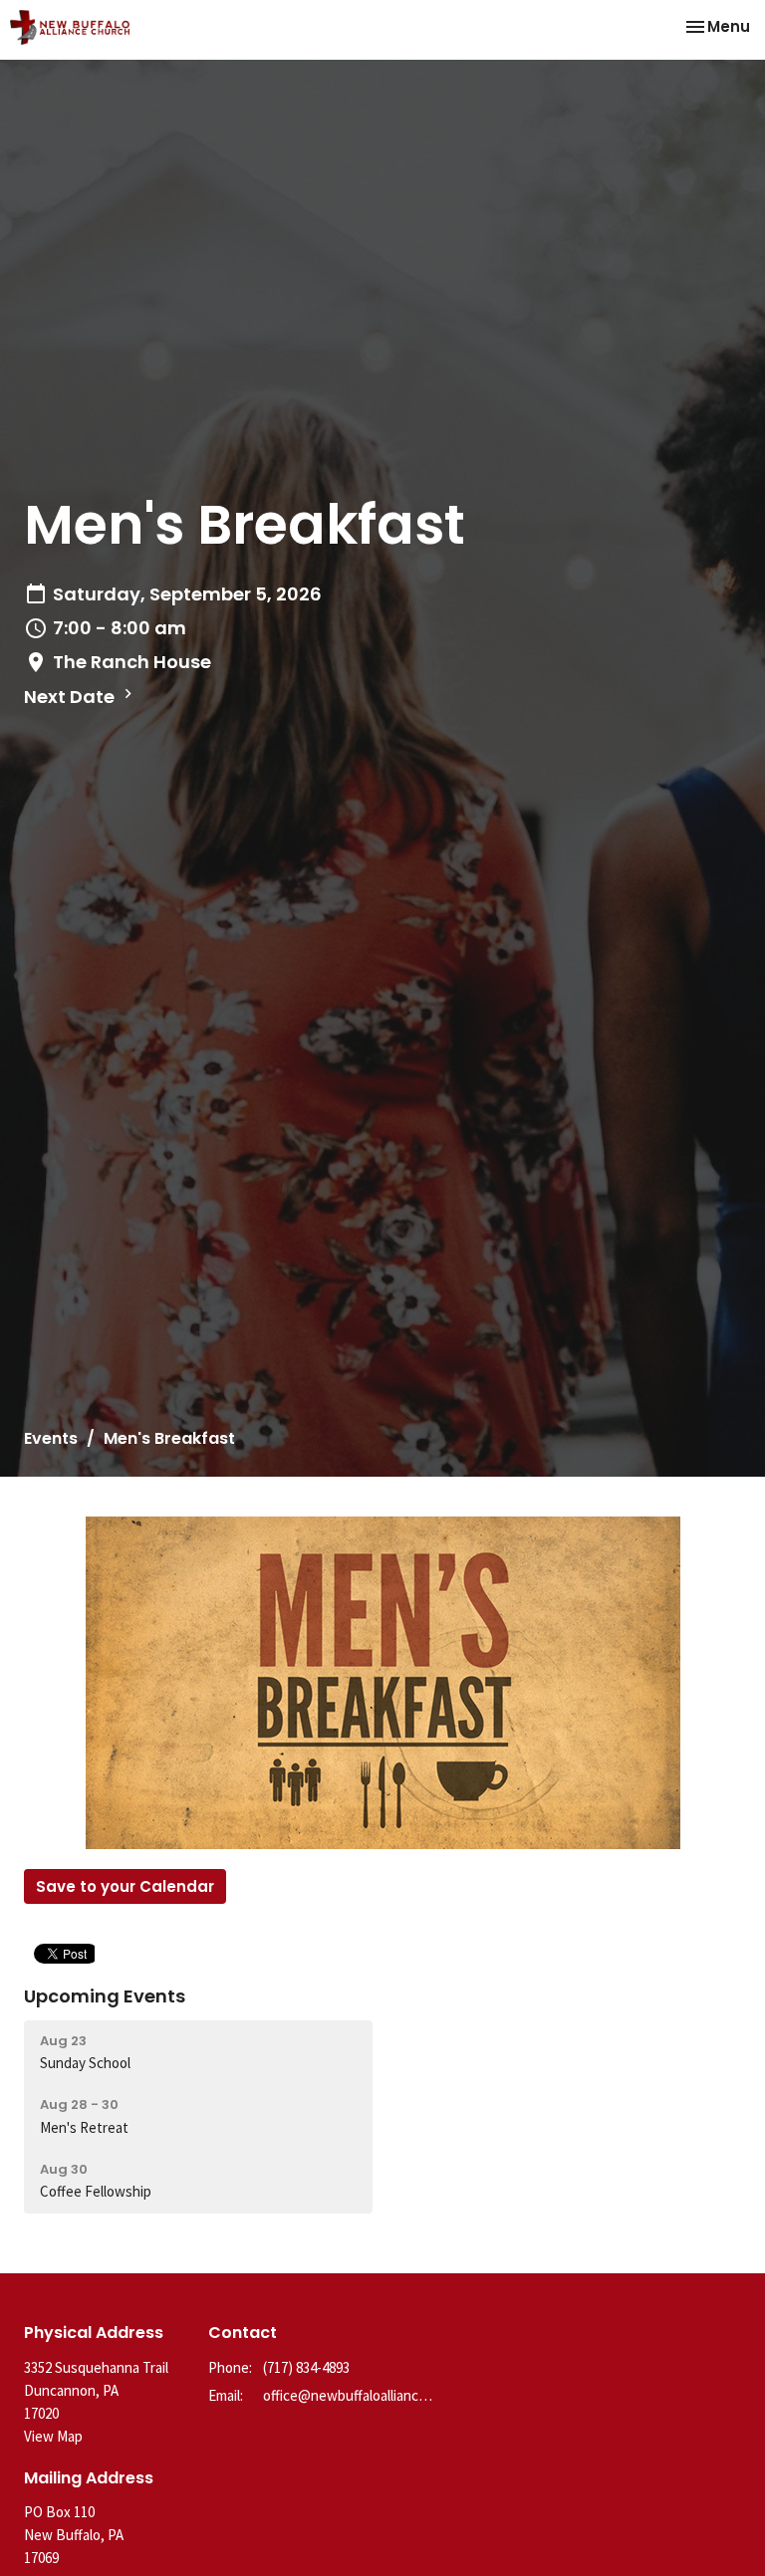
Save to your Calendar (125, 1886)
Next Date (71, 697)
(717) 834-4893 (306, 2367)
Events (51, 1438)
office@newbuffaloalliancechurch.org (349, 2395)
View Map (53, 2436)
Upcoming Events (105, 1996)
